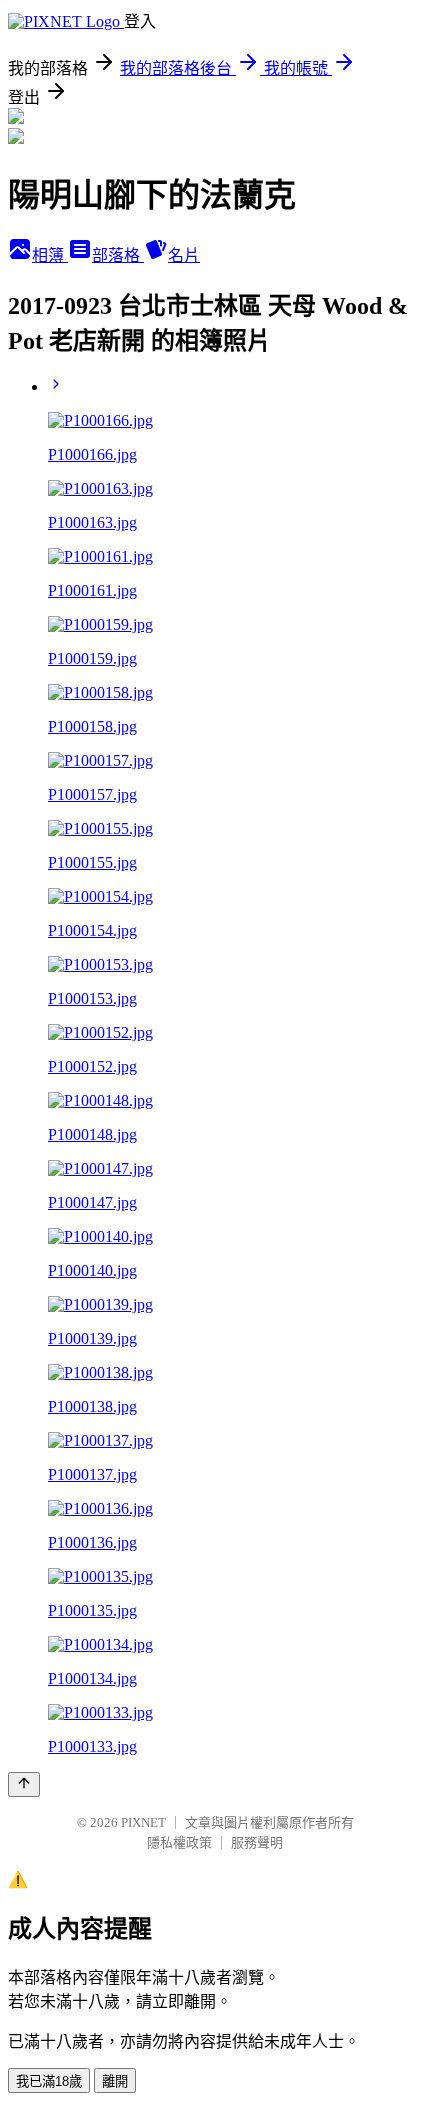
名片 (184, 255)
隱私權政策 (179, 1842)
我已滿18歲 (49, 2081)
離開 (115, 2081)
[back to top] (24, 1784)
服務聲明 (257, 1842)
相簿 (50, 255)
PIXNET (143, 1822)
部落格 (118, 255)
